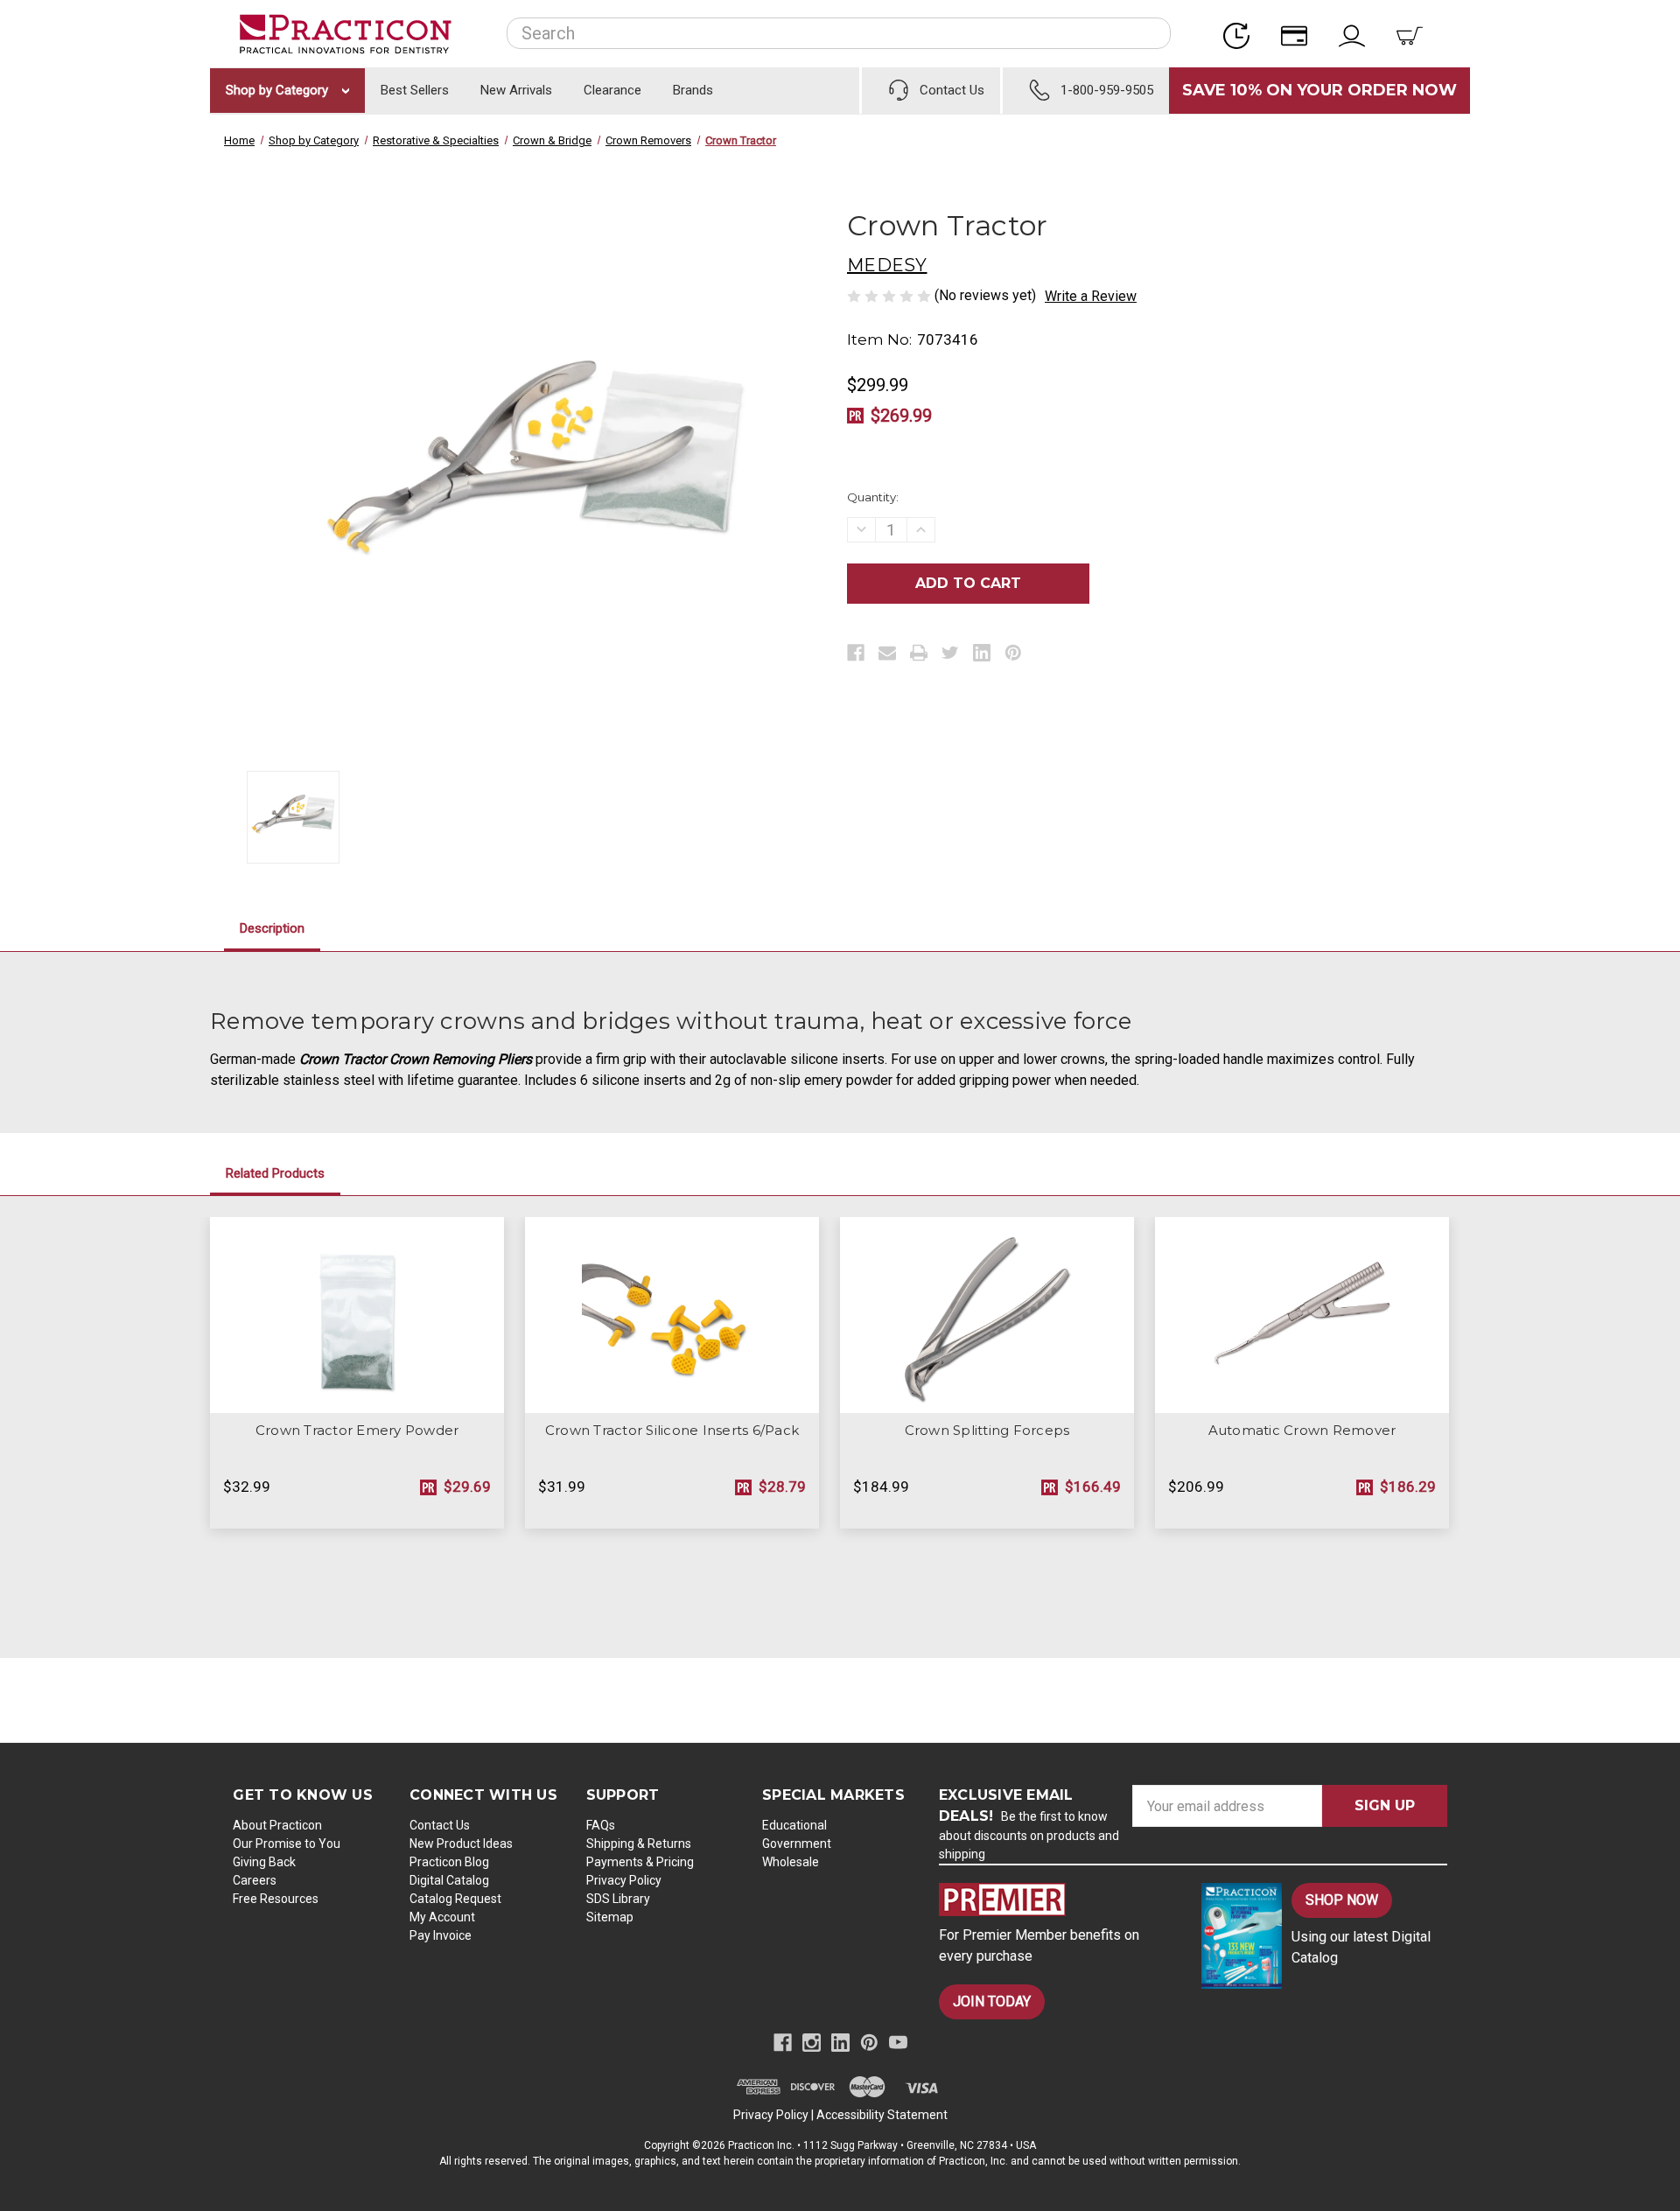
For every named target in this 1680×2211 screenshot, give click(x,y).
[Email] (887, 653)
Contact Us (440, 1825)
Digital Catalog (449, 1880)
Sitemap (610, 1917)
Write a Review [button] (1091, 296)
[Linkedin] (982, 653)
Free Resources (276, 1899)
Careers (255, 1880)
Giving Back (264, 1862)
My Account (442, 1917)
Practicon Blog (449, 1862)
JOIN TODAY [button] (992, 2001)
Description (272, 928)
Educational (794, 1825)
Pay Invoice (441, 1935)
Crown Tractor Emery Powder (357, 1431)
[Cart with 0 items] (1415, 34)
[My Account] (1357, 34)
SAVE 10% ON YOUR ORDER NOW (1319, 90)
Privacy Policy (624, 1880)
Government (797, 1844)
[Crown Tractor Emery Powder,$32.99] (357, 1315)
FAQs (601, 1825)
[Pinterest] (1013, 653)
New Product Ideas (461, 1844)
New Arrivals (516, 90)
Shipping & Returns (639, 1844)
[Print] (919, 653)
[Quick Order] (1242, 34)
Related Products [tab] (275, 1173)
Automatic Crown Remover (1302, 1431)
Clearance (612, 90)
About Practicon (277, 1825)
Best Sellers (415, 90)
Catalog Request (455, 1899)
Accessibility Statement (882, 2115)
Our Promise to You (287, 1844)
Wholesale (791, 1862)
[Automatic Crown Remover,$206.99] (1302, 1315)
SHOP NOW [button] (1342, 1900)
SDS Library (618, 1899)
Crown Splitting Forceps (987, 1431)
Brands (693, 90)
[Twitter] (950, 653)
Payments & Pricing (640, 1862)
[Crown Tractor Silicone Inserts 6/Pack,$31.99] (672, 1315)
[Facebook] (856, 653)
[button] (1055, 1900)
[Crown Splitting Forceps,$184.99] (987, 1315)
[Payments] (1299, 34)
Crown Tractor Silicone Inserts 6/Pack (672, 1431)
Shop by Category (279, 90)
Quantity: (873, 497)
